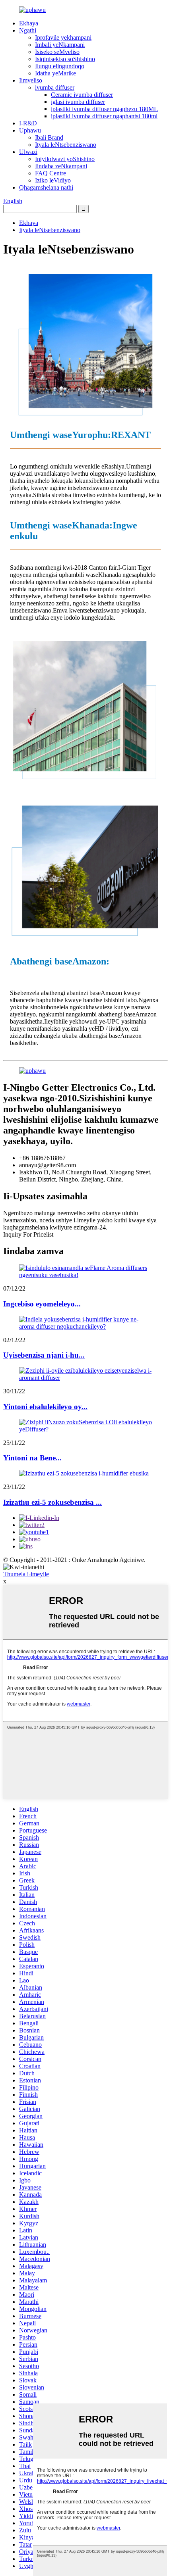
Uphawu (30, 130)
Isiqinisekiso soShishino (65, 59)
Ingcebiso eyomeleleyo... (42, 1304)
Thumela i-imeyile (26, 1574)
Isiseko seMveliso (57, 52)
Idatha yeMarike (55, 73)
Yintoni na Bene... (32, 1458)
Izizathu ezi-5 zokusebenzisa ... (52, 1502)
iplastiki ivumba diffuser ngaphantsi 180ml (104, 116)
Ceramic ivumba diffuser (82, 95)
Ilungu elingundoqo (60, 66)
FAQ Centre (51, 173)
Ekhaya (29, 23)
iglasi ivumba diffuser (78, 102)
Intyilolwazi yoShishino (65, 159)
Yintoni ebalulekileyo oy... (45, 1407)
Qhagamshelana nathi (46, 187)
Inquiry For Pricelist (28, 1234)
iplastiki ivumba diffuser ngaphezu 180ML (104, 109)
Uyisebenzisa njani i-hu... (44, 1355)
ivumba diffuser (55, 87)
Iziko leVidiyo (53, 180)
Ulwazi (28, 152)
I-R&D (28, 123)
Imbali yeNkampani (60, 45)
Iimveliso (31, 80)
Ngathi (28, 30)
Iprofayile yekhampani (63, 37)
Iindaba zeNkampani (61, 166)
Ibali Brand (49, 137)
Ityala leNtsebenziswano (66, 145)
